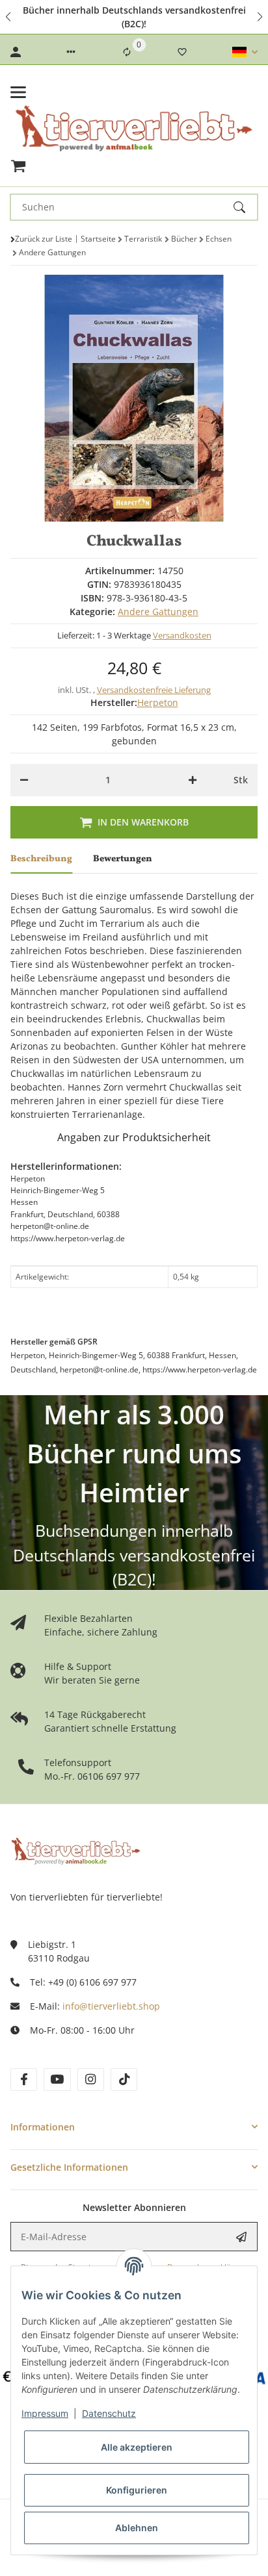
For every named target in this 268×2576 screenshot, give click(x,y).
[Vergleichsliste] (127, 52)
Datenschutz (109, 2413)
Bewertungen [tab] (123, 859)
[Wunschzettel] (182, 52)
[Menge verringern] (24, 780)
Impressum (45, 2413)
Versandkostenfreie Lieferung (154, 690)
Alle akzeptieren (137, 2447)
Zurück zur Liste (44, 239)
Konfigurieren (137, 2490)
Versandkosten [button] (182, 635)
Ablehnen (137, 2528)
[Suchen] (245, 207)
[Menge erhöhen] (193, 780)
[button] (9, 17)
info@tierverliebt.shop (111, 2006)
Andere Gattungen (158, 612)
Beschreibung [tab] (41, 859)
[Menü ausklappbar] (18, 92)
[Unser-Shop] (75, 1850)
